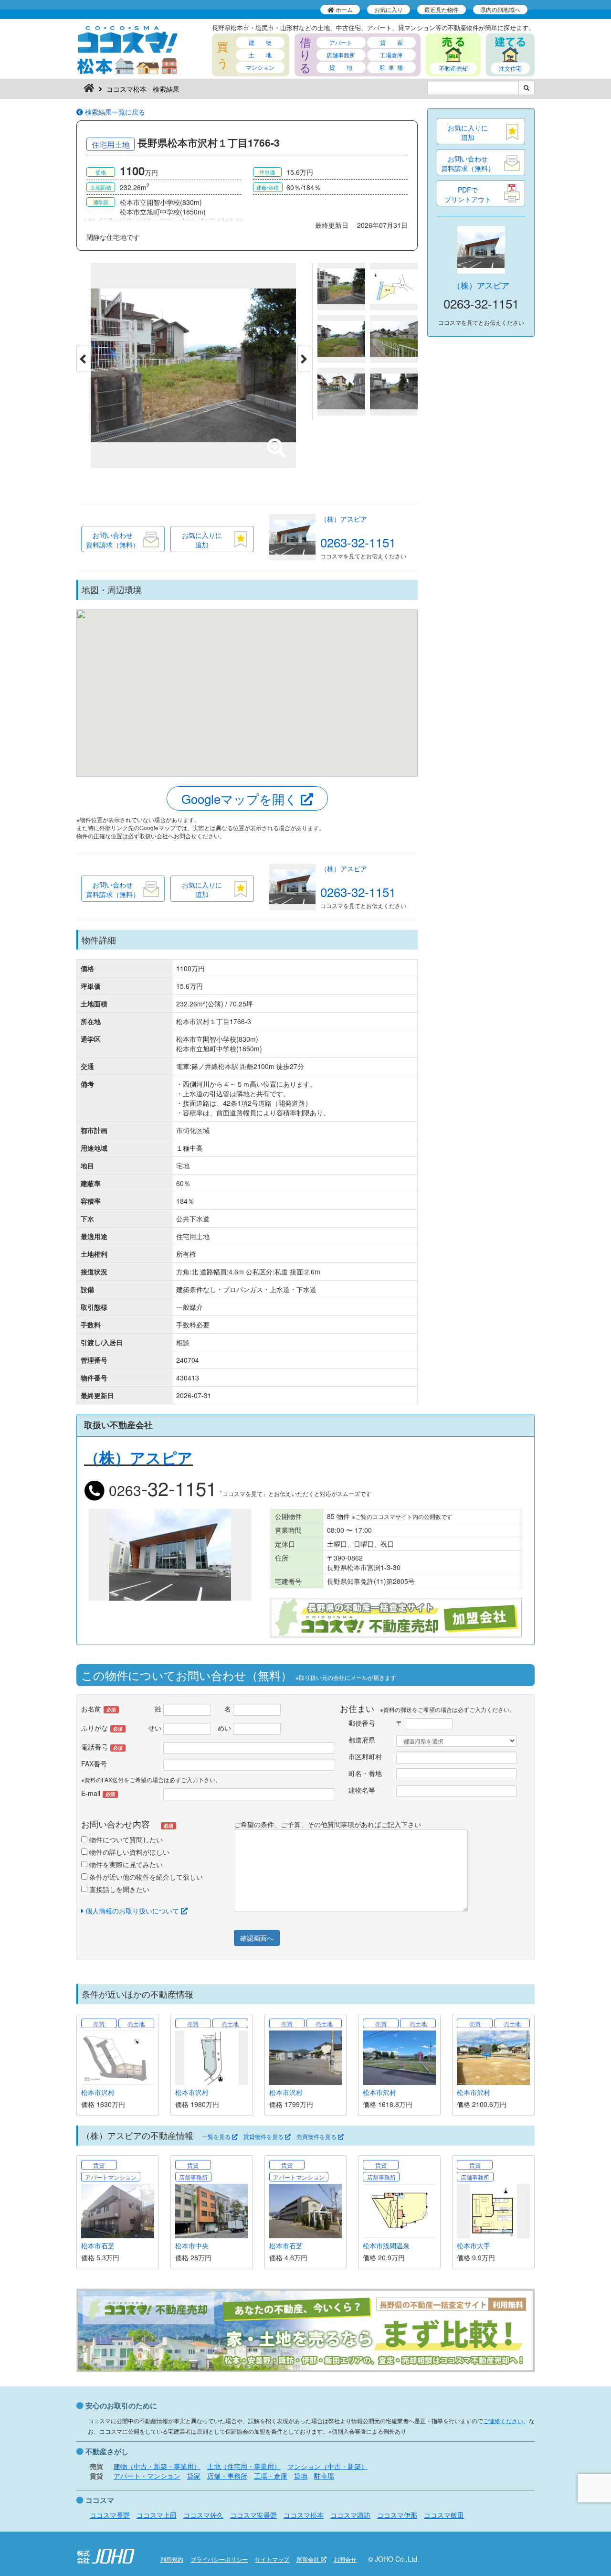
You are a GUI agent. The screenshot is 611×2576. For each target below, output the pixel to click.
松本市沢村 (98, 2092)
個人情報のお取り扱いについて (132, 1911)
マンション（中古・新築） (327, 2466)
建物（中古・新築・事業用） (157, 2466)
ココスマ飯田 (444, 2515)
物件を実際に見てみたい (125, 1864)
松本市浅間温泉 (386, 2245)
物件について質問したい (125, 1839)
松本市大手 (474, 2245)
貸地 (301, 2476)
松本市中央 (192, 2245)
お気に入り (389, 9)
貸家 (194, 2476)
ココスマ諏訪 (350, 2515)
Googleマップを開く (241, 798)
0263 (161, 1490)
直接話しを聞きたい (118, 1889)
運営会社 (309, 2559)
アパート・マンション (147, 2476)
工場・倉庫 (271, 2476)
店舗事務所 (341, 55)
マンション (260, 67)
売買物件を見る (317, 2137)
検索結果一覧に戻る (114, 112)
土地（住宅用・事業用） (244, 2466)
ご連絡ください (503, 2421)
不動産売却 (453, 68)
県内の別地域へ (500, 9)
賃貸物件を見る (264, 2137)
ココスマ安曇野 (253, 2515)
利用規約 (172, 2559)
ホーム (343, 9)
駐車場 (324, 2476)
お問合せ (345, 2559)
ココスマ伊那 (397, 2515)
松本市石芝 (98, 2245)
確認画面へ (257, 1938)
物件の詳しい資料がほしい (128, 1852)
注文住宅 (510, 68)
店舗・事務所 (227, 2476)
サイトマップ (272, 2559)
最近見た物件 (442, 9)
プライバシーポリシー (219, 2559)
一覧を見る (217, 2137)
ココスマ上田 (157, 2515)
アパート (341, 42)
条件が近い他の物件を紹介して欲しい (145, 1877)
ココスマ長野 (110, 2515)
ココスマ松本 (304, 2515)
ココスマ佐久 (203, 2515)
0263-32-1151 (358, 542)
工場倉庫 (391, 55)
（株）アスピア (344, 519)
